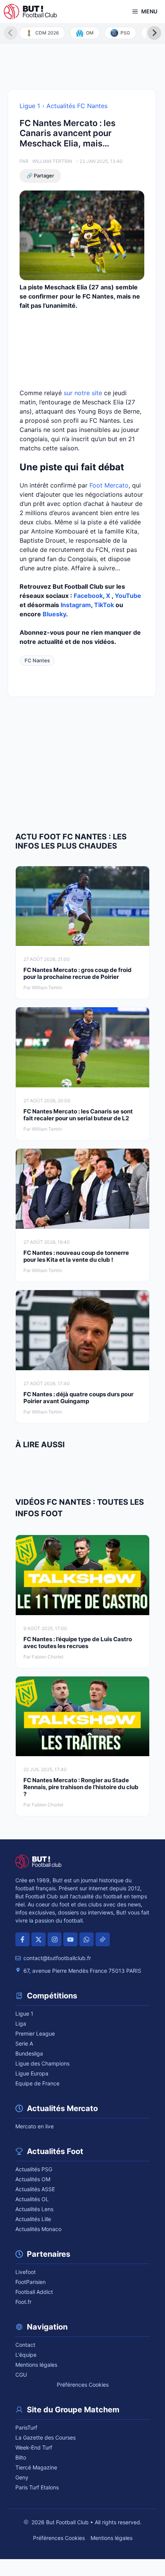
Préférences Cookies (83, 2385)
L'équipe (26, 2355)
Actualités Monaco (38, 2229)
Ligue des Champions (42, 2063)
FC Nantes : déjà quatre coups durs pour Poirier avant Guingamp (78, 1398)
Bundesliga (29, 2053)
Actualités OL (32, 2199)
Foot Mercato (109, 485)
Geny (22, 2477)
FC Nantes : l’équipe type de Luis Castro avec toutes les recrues (78, 1643)
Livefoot (26, 2272)
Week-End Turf (34, 2447)
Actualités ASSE (35, 2189)
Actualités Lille (33, 2219)
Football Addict (34, 2292)
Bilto (21, 2457)
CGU (21, 2375)
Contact (25, 2345)
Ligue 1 (30, 106)
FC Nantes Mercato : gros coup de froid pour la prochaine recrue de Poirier (78, 973)
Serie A (24, 2043)
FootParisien (31, 2282)
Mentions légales (36, 2365)
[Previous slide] (11, 33)
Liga (21, 2024)
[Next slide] (154, 33)
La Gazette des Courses (45, 2437)
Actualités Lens (34, 2209)
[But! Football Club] (30, 11)
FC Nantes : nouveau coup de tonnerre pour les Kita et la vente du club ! (76, 1256)
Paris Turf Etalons (37, 2487)
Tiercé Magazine (36, 2467)
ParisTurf (26, 2427)
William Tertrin (52, 161)
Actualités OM (33, 2179)
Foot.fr (23, 2302)
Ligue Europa (32, 2073)
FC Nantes (37, 660)
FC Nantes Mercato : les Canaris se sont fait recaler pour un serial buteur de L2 (78, 1115)
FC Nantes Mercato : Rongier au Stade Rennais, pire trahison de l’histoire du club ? (81, 1787)
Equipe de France (37, 2083)
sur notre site (83, 393)
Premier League (35, 2033)
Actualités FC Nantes (77, 106)
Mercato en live (35, 2126)
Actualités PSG (34, 2169)
